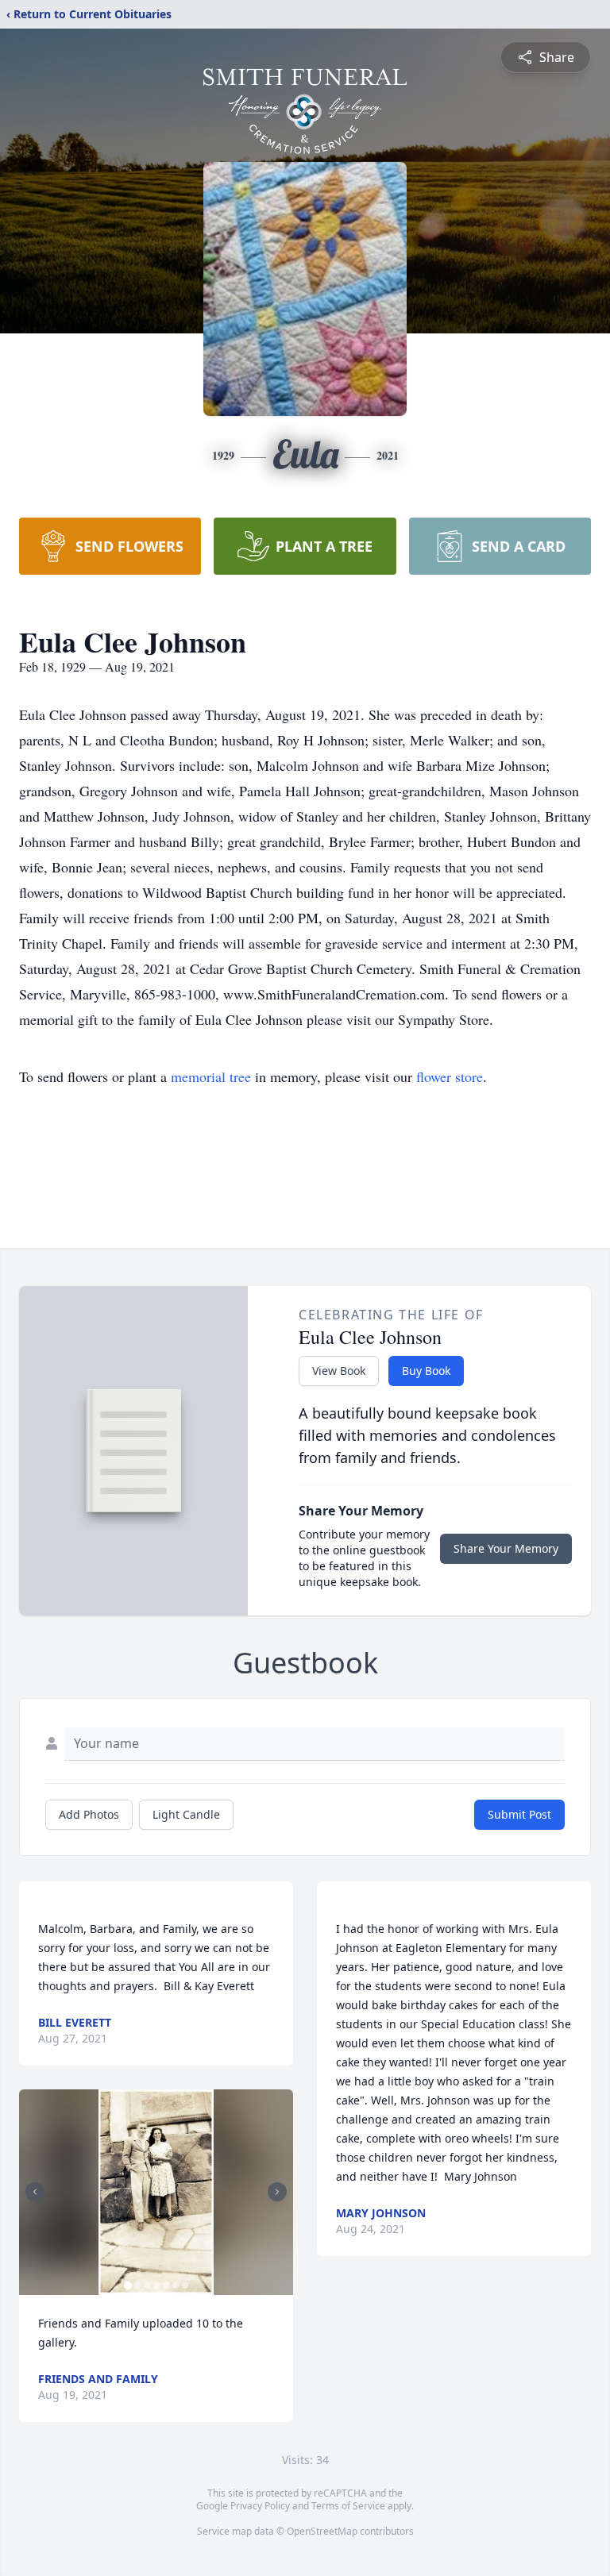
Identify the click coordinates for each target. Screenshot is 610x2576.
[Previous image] (35, 2192)
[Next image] (277, 2192)
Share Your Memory (506, 1548)
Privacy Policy (260, 2506)
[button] (156, 2192)
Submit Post (519, 1814)
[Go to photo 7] (185, 2285)
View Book (339, 1371)
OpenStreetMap (322, 2531)
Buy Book (426, 1371)
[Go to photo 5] (166, 2285)
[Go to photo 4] (156, 2285)
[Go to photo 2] (137, 2285)
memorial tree (211, 1076)
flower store (450, 1076)
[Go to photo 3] (147, 2285)
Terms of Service (348, 2506)
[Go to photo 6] (176, 2285)
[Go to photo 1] (128, 2285)
